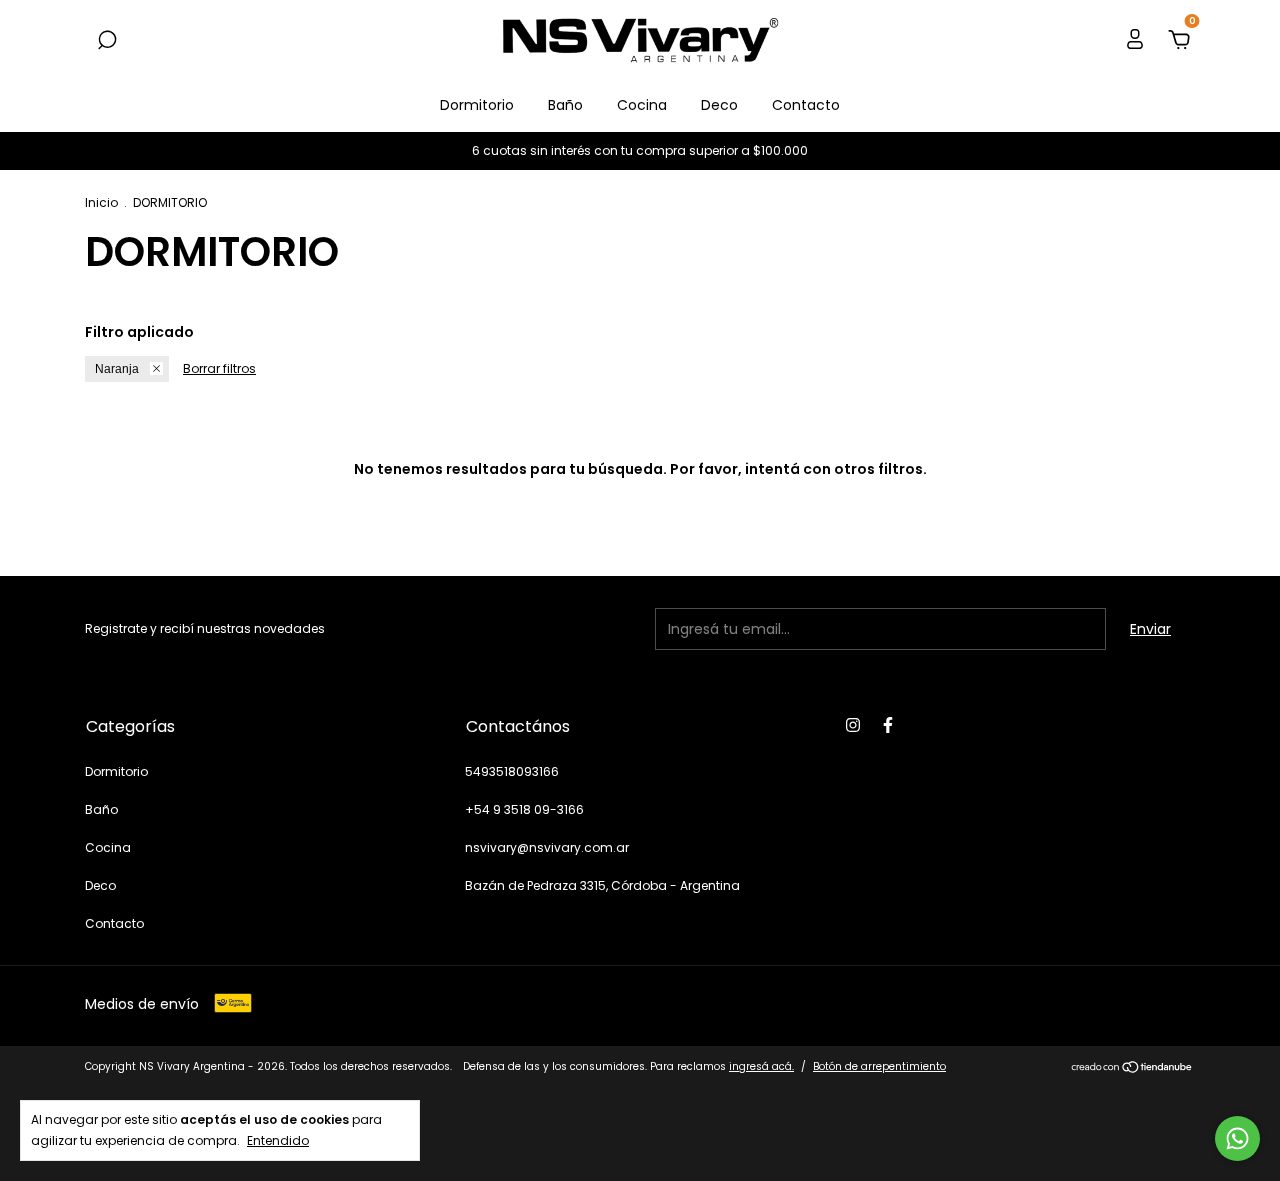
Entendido (278, 1140)
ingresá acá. (761, 1066)
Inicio (101, 202)
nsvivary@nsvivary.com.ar (547, 847)
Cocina (642, 105)
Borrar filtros (219, 368)
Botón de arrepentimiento (879, 1066)
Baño (565, 105)
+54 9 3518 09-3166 (524, 809)
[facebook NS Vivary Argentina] (888, 725)
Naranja (117, 369)
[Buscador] (107, 41)
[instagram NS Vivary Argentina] (853, 725)
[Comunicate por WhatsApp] (1237, 1138)
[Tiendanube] (1132, 1069)
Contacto (806, 105)
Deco (719, 105)
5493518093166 (512, 771)
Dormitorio (477, 105)
